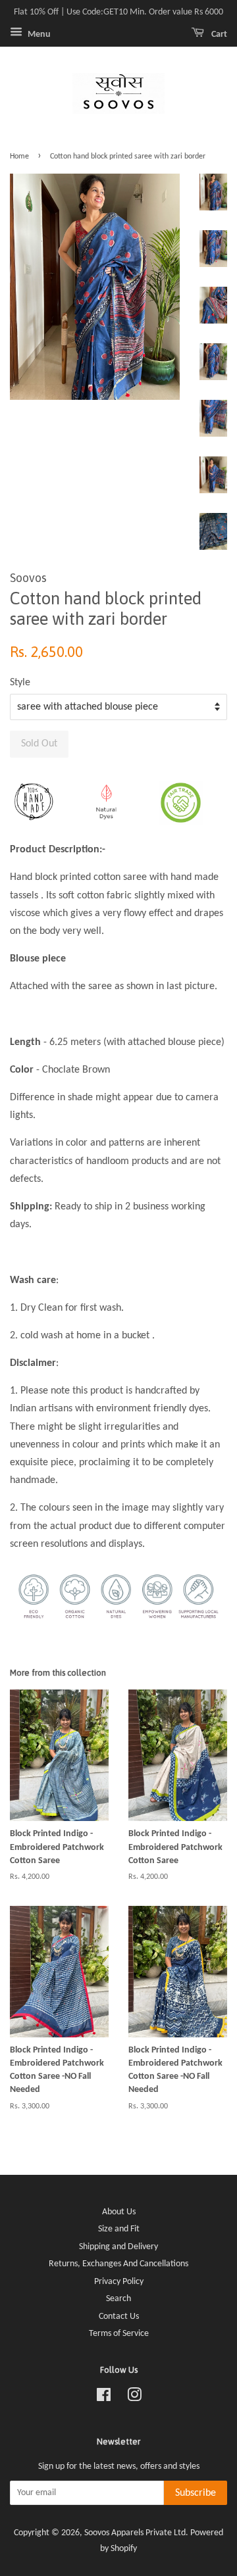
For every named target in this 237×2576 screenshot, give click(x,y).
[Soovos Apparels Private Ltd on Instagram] (134, 2398)
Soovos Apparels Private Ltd (135, 2533)
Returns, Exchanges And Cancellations (118, 2264)
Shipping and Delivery (118, 2247)
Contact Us (119, 2317)
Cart (218, 35)
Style (20, 683)
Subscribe (196, 2493)
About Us (119, 2212)
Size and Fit (119, 2229)
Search (118, 2299)
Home (19, 157)
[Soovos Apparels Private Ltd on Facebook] (104, 2398)
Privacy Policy (119, 2282)
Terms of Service (119, 2334)
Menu (38, 35)
